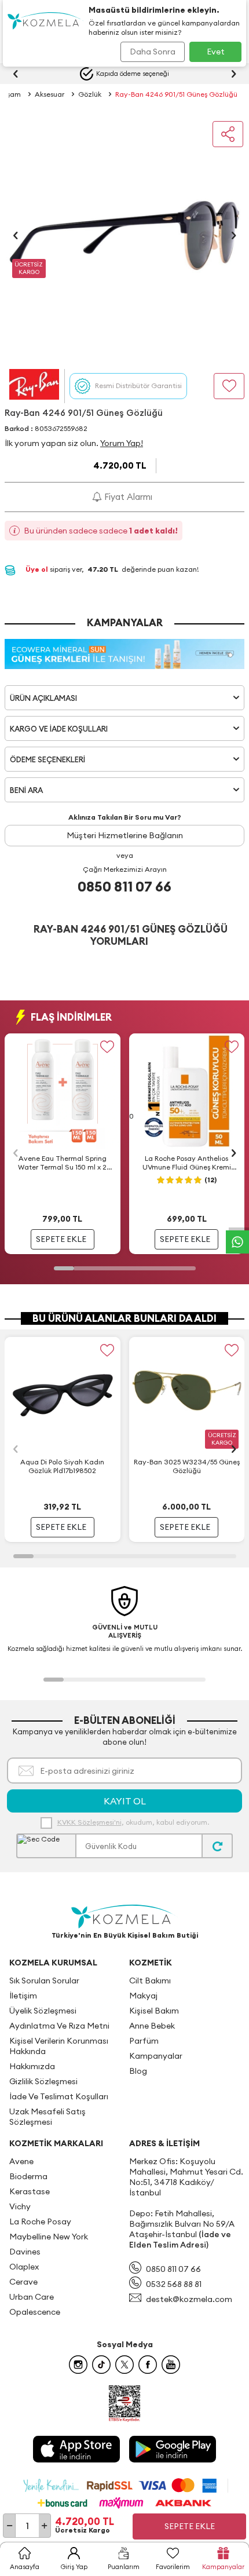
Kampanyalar (156, 2056)
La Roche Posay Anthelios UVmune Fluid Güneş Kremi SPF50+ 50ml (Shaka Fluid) (187, 1163)
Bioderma (28, 2176)
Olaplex (24, 2267)
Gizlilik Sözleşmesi (43, 2081)
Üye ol (38, 569)
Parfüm (144, 2041)
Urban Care (32, 2297)
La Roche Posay (40, 2221)
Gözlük (90, 94)
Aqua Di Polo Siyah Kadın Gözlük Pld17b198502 (62, 1466)
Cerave (23, 2282)
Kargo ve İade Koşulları (59, 729)
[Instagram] (78, 2365)
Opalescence (35, 2312)
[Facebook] (148, 2365)
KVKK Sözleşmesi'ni (89, 1822)
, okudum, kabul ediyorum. (133, 1822)
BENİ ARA (26, 790)
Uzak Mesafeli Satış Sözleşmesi (47, 2117)
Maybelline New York (49, 2237)
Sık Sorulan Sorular (44, 1981)
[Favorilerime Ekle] (107, 1046)
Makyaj (143, 1996)
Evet (216, 52)
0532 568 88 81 (174, 2284)
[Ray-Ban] (34, 386)
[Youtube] (171, 2365)
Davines (25, 2252)
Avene (21, 2161)
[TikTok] (101, 2365)
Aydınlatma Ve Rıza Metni (59, 2026)
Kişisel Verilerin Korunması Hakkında (59, 2046)
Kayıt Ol (125, 1801)
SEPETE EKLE (61, 1239)
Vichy (20, 2206)
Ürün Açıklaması (43, 698)
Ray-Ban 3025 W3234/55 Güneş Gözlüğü (187, 1466)
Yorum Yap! (122, 443)
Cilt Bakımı (150, 1981)
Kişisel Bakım (154, 2011)
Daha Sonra (153, 52)
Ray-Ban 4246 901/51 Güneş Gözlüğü (176, 94)
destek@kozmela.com (189, 2299)
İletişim (23, 1996)
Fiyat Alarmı (127, 497)
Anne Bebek (152, 2026)
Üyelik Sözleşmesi (43, 2011)
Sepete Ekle (190, 2526)
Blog (138, 2071)
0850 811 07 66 (124, 886)
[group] (124, 235)
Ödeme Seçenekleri (47, 759)
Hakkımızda (32, 2066)
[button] (16, 235)
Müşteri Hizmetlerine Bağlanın (125, 835)
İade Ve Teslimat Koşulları (59, 2096)
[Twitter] (124, 2365)
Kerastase (30, 2191)
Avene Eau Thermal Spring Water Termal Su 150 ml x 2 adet (62, 1163)
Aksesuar (50, 94)
